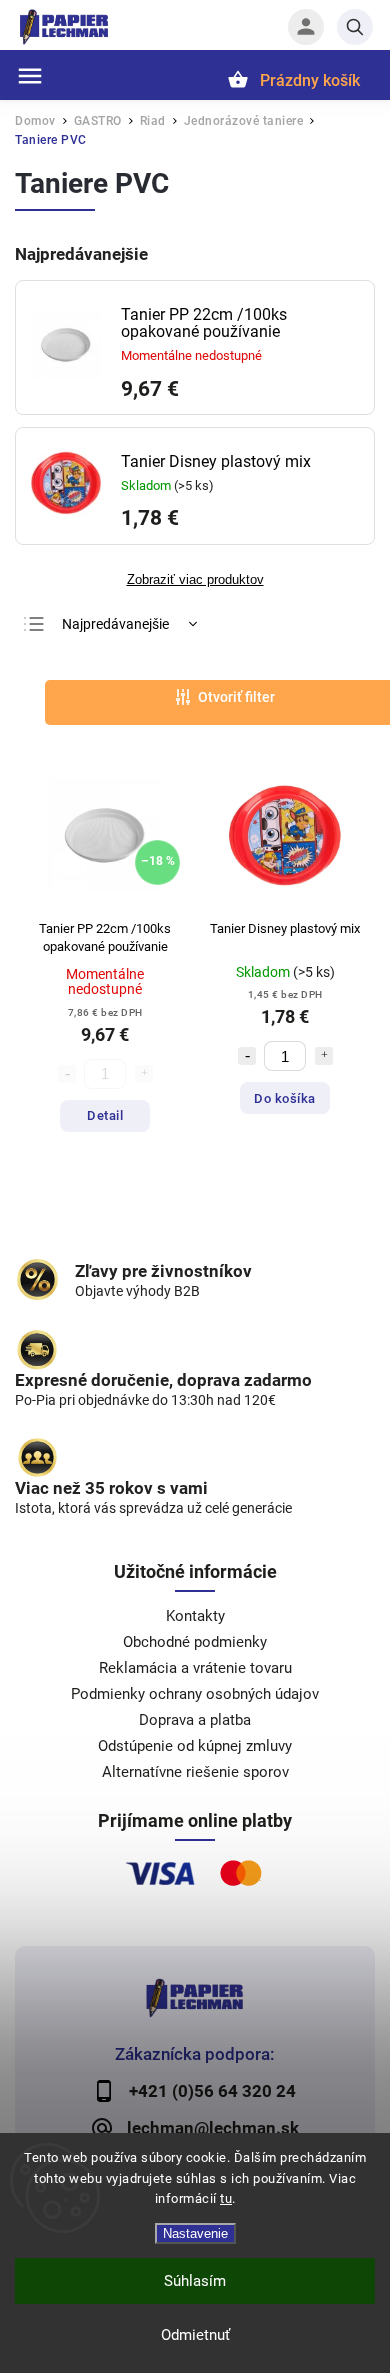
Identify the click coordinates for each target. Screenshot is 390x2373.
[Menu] (30, 76)
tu (226, 2198)
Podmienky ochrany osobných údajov (195, 1694)
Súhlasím (195, 2281)
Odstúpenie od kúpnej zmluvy (195, 1746)
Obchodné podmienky (195, 1642)
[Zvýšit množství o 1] (324, 1056)
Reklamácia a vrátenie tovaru (195, 1668)
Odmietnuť (195, 2335)
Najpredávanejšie (115, 624)
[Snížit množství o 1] (247, 1056)
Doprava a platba (195, 1720)
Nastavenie (195, 2233)
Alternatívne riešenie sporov (195, 1772)
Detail (105, 1115)
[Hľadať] (355, 27)
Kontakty (195, 1616)
